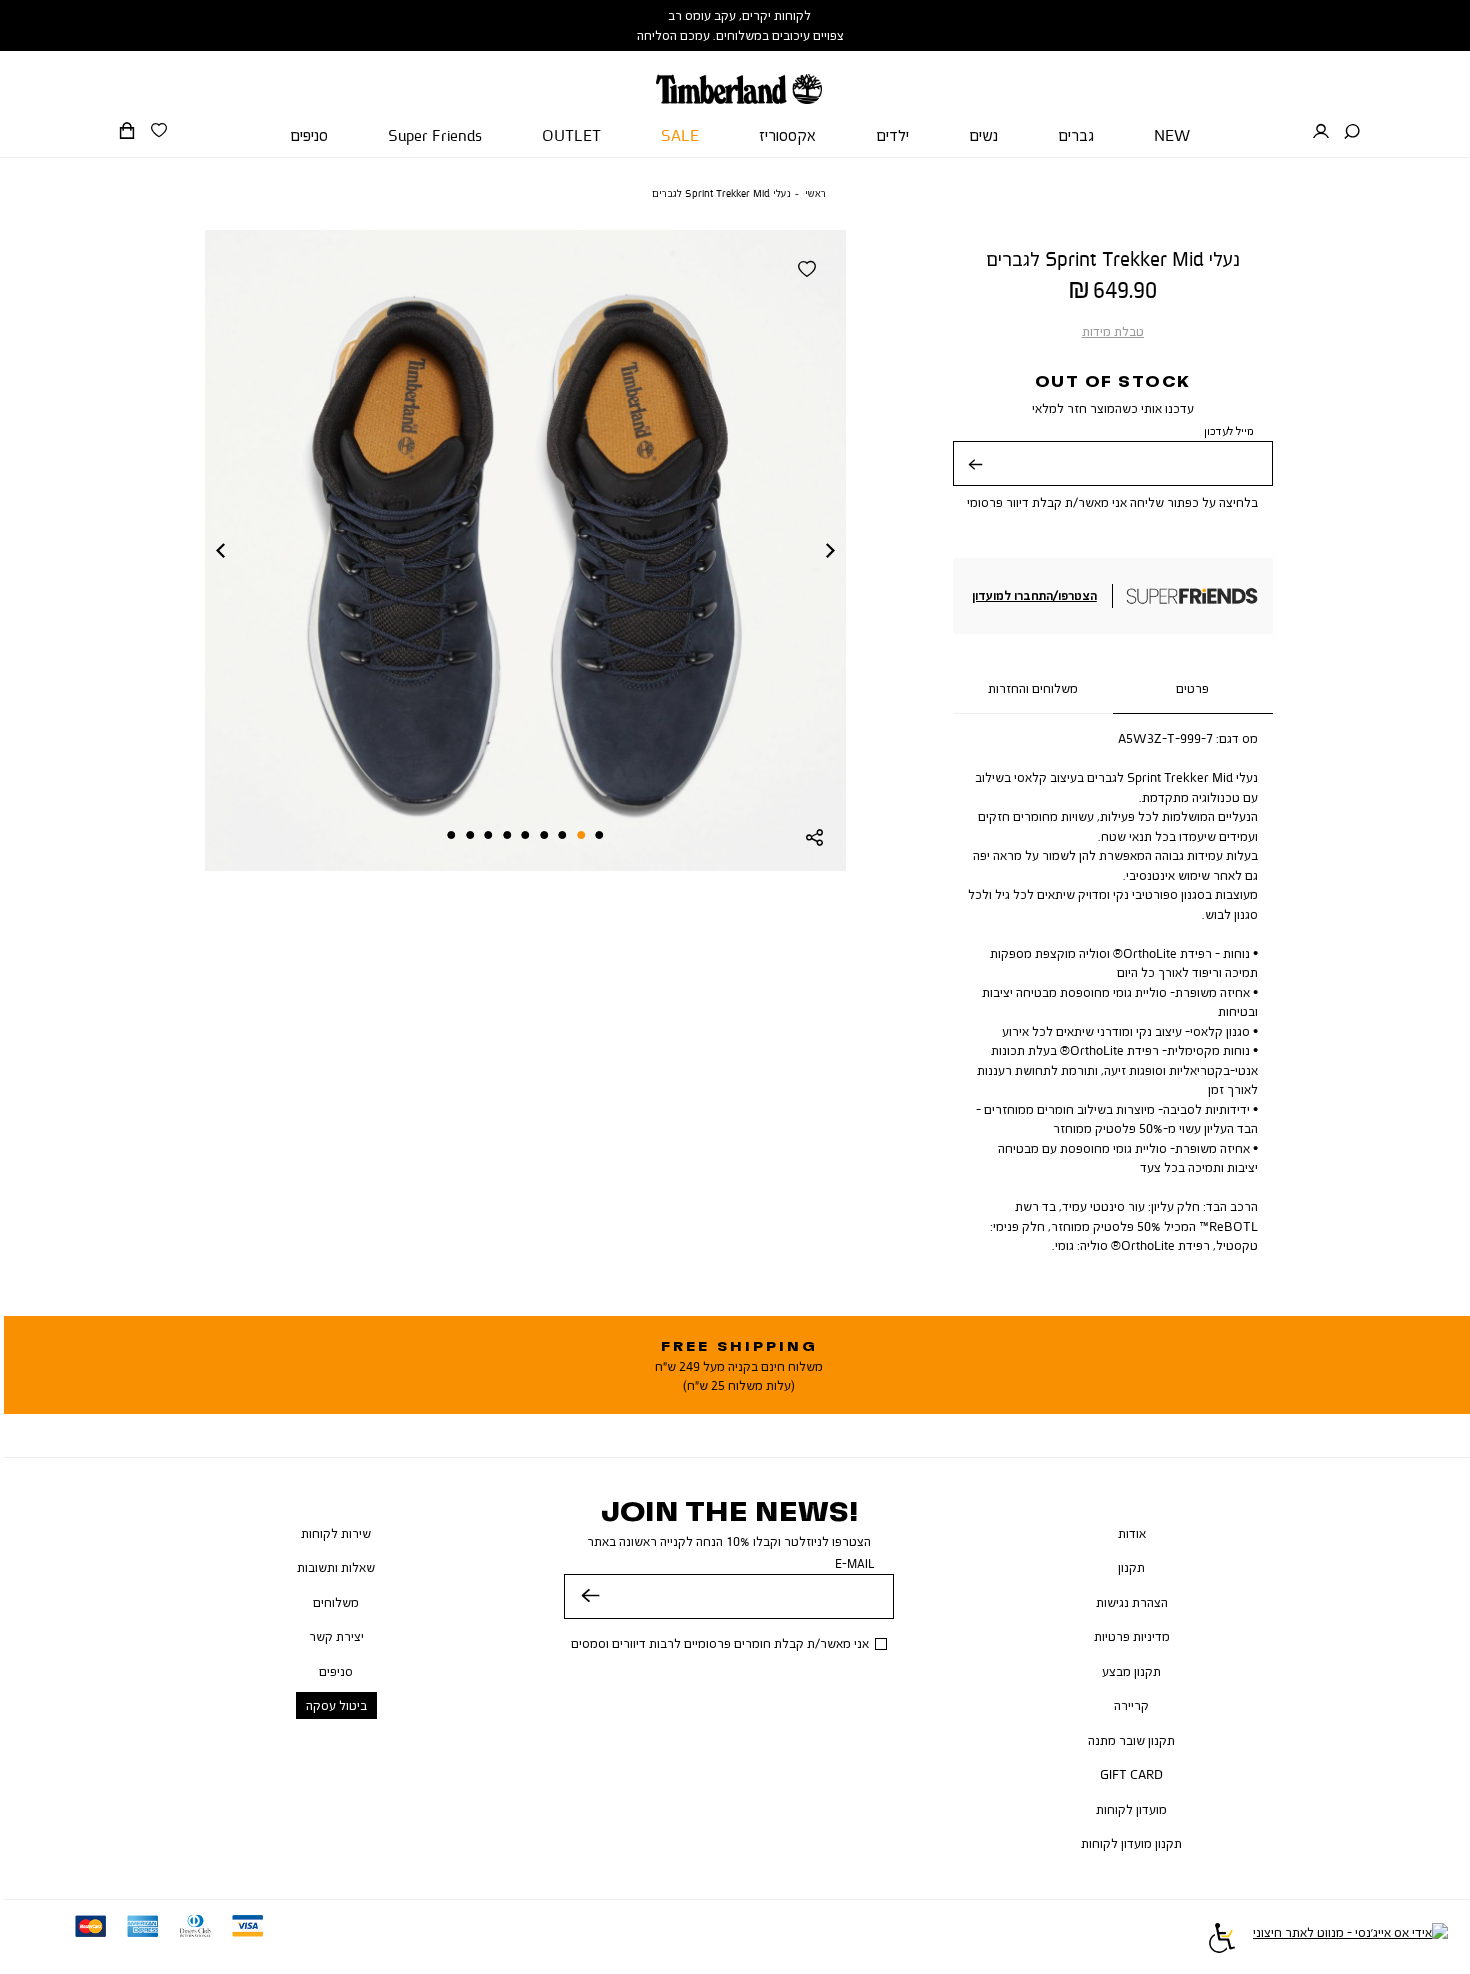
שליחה (975, 479)
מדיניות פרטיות (1132, 1636)
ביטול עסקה (336, 1705)
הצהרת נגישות (1132, 1602)
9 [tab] (451, 835)
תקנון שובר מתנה (1131, 1740)
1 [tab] (599, 835)
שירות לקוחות (336, 1533)
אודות (1132, 1533)
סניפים (336, 1671)
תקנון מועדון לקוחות (1131, 1843)
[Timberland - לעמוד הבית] (739, 77)
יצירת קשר (336, 1636)
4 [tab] (544, 835)
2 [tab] (581, 835)
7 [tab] (488, 835)
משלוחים (336, 1602)
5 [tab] (525, 835)
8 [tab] (470, 835)
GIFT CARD (1131, 1774)
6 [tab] (507, 835)
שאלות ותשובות (336, 1567)
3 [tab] (562, 835)
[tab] (1193, 689)
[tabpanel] (525, 550)
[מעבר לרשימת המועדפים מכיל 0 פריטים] (159, 131)
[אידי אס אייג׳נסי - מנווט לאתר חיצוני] (1350, 1941)
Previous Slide (220, 550)
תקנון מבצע (1131, 1671)
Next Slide (831, 550)
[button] (1352, 132)
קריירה (1131, 1705)
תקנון (1131, 1567)
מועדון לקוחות (1131, 1809)
